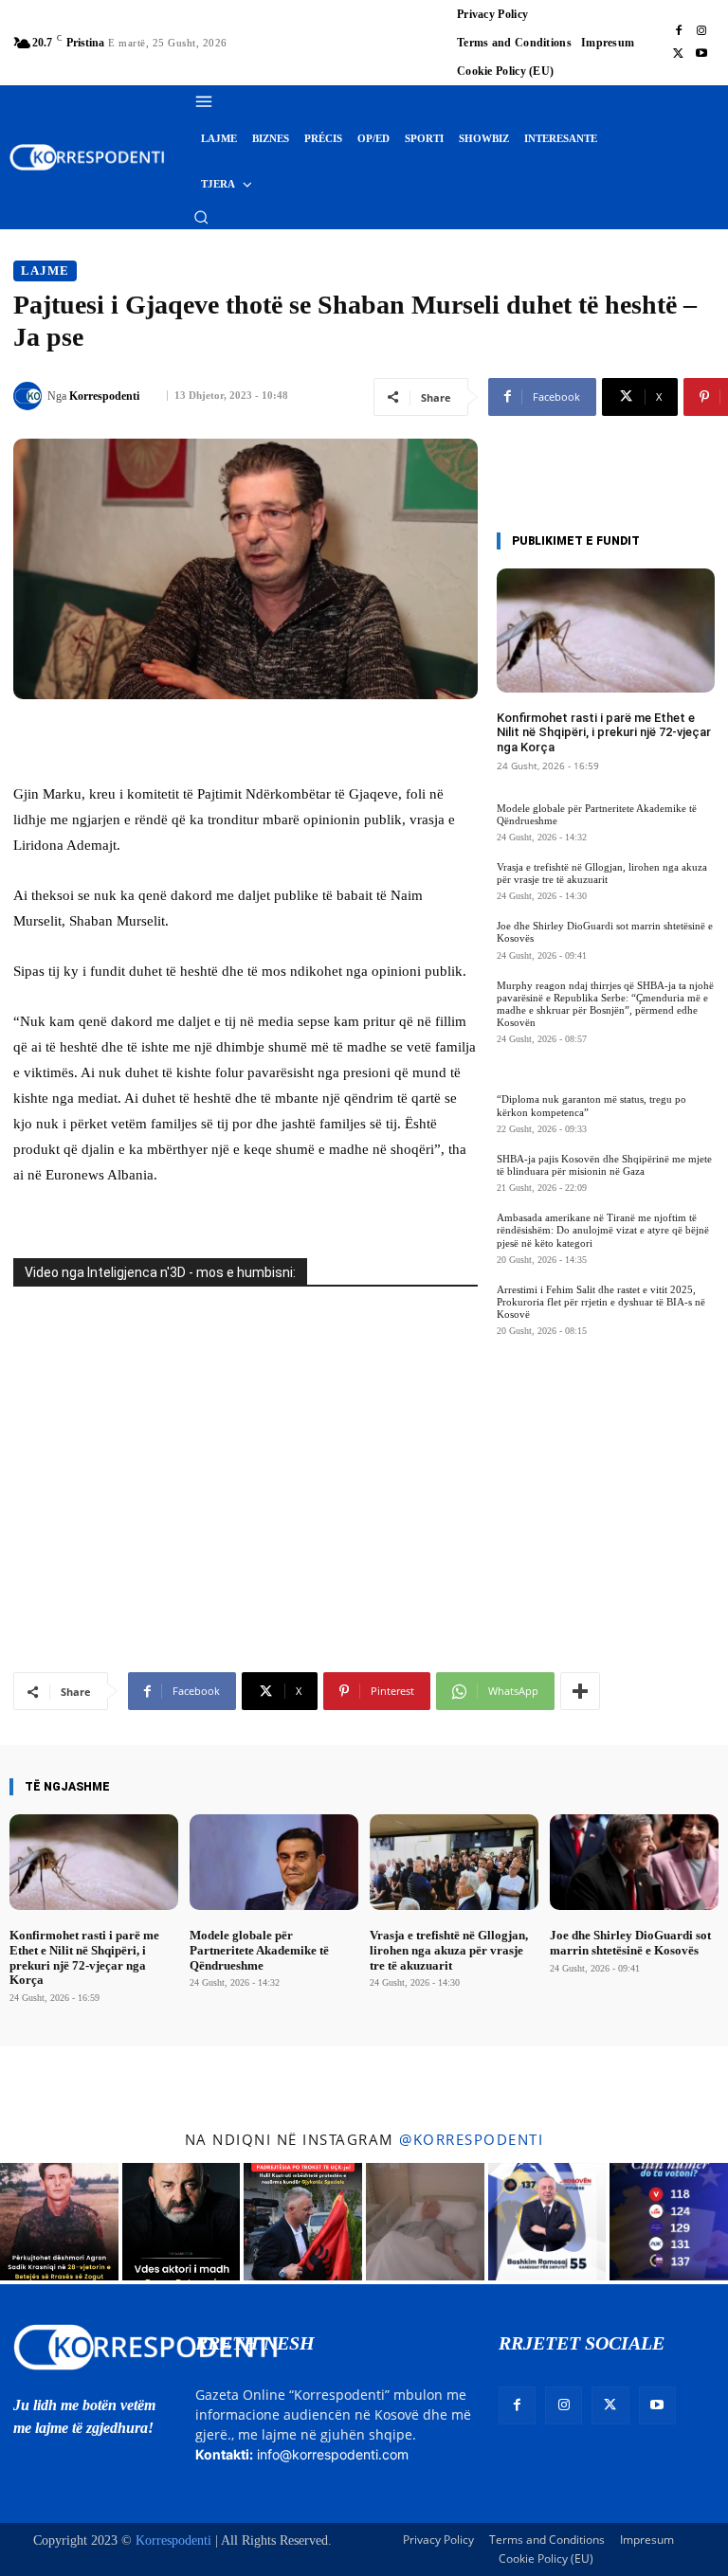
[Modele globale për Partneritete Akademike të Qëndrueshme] (274, 1862)
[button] (201, 217)
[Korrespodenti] (30, 396)
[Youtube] (701, 54)
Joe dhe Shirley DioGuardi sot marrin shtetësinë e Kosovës (630, 1943)
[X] (679, 54)
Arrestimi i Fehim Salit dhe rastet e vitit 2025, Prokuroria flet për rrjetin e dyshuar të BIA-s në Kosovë (601, 1302)
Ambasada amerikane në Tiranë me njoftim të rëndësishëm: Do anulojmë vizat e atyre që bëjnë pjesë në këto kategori (603, 1230)
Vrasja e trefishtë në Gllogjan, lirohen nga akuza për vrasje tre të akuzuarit (602, 873)
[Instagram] (701, 31)
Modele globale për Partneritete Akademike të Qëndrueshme (259, 1950)
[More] (580, 1691)
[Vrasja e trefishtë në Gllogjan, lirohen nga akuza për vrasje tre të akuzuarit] (454, 1862)
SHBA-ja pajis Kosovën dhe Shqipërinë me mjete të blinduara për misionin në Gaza (604, 1165)
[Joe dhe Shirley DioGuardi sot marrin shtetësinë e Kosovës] (634, 1862)
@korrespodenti (471, 2139)
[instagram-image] (59, 2222)
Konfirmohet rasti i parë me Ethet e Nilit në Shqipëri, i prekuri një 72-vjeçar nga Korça (604, 732)
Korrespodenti (104, 396)
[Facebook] (679, 31)
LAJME (45, 270)
